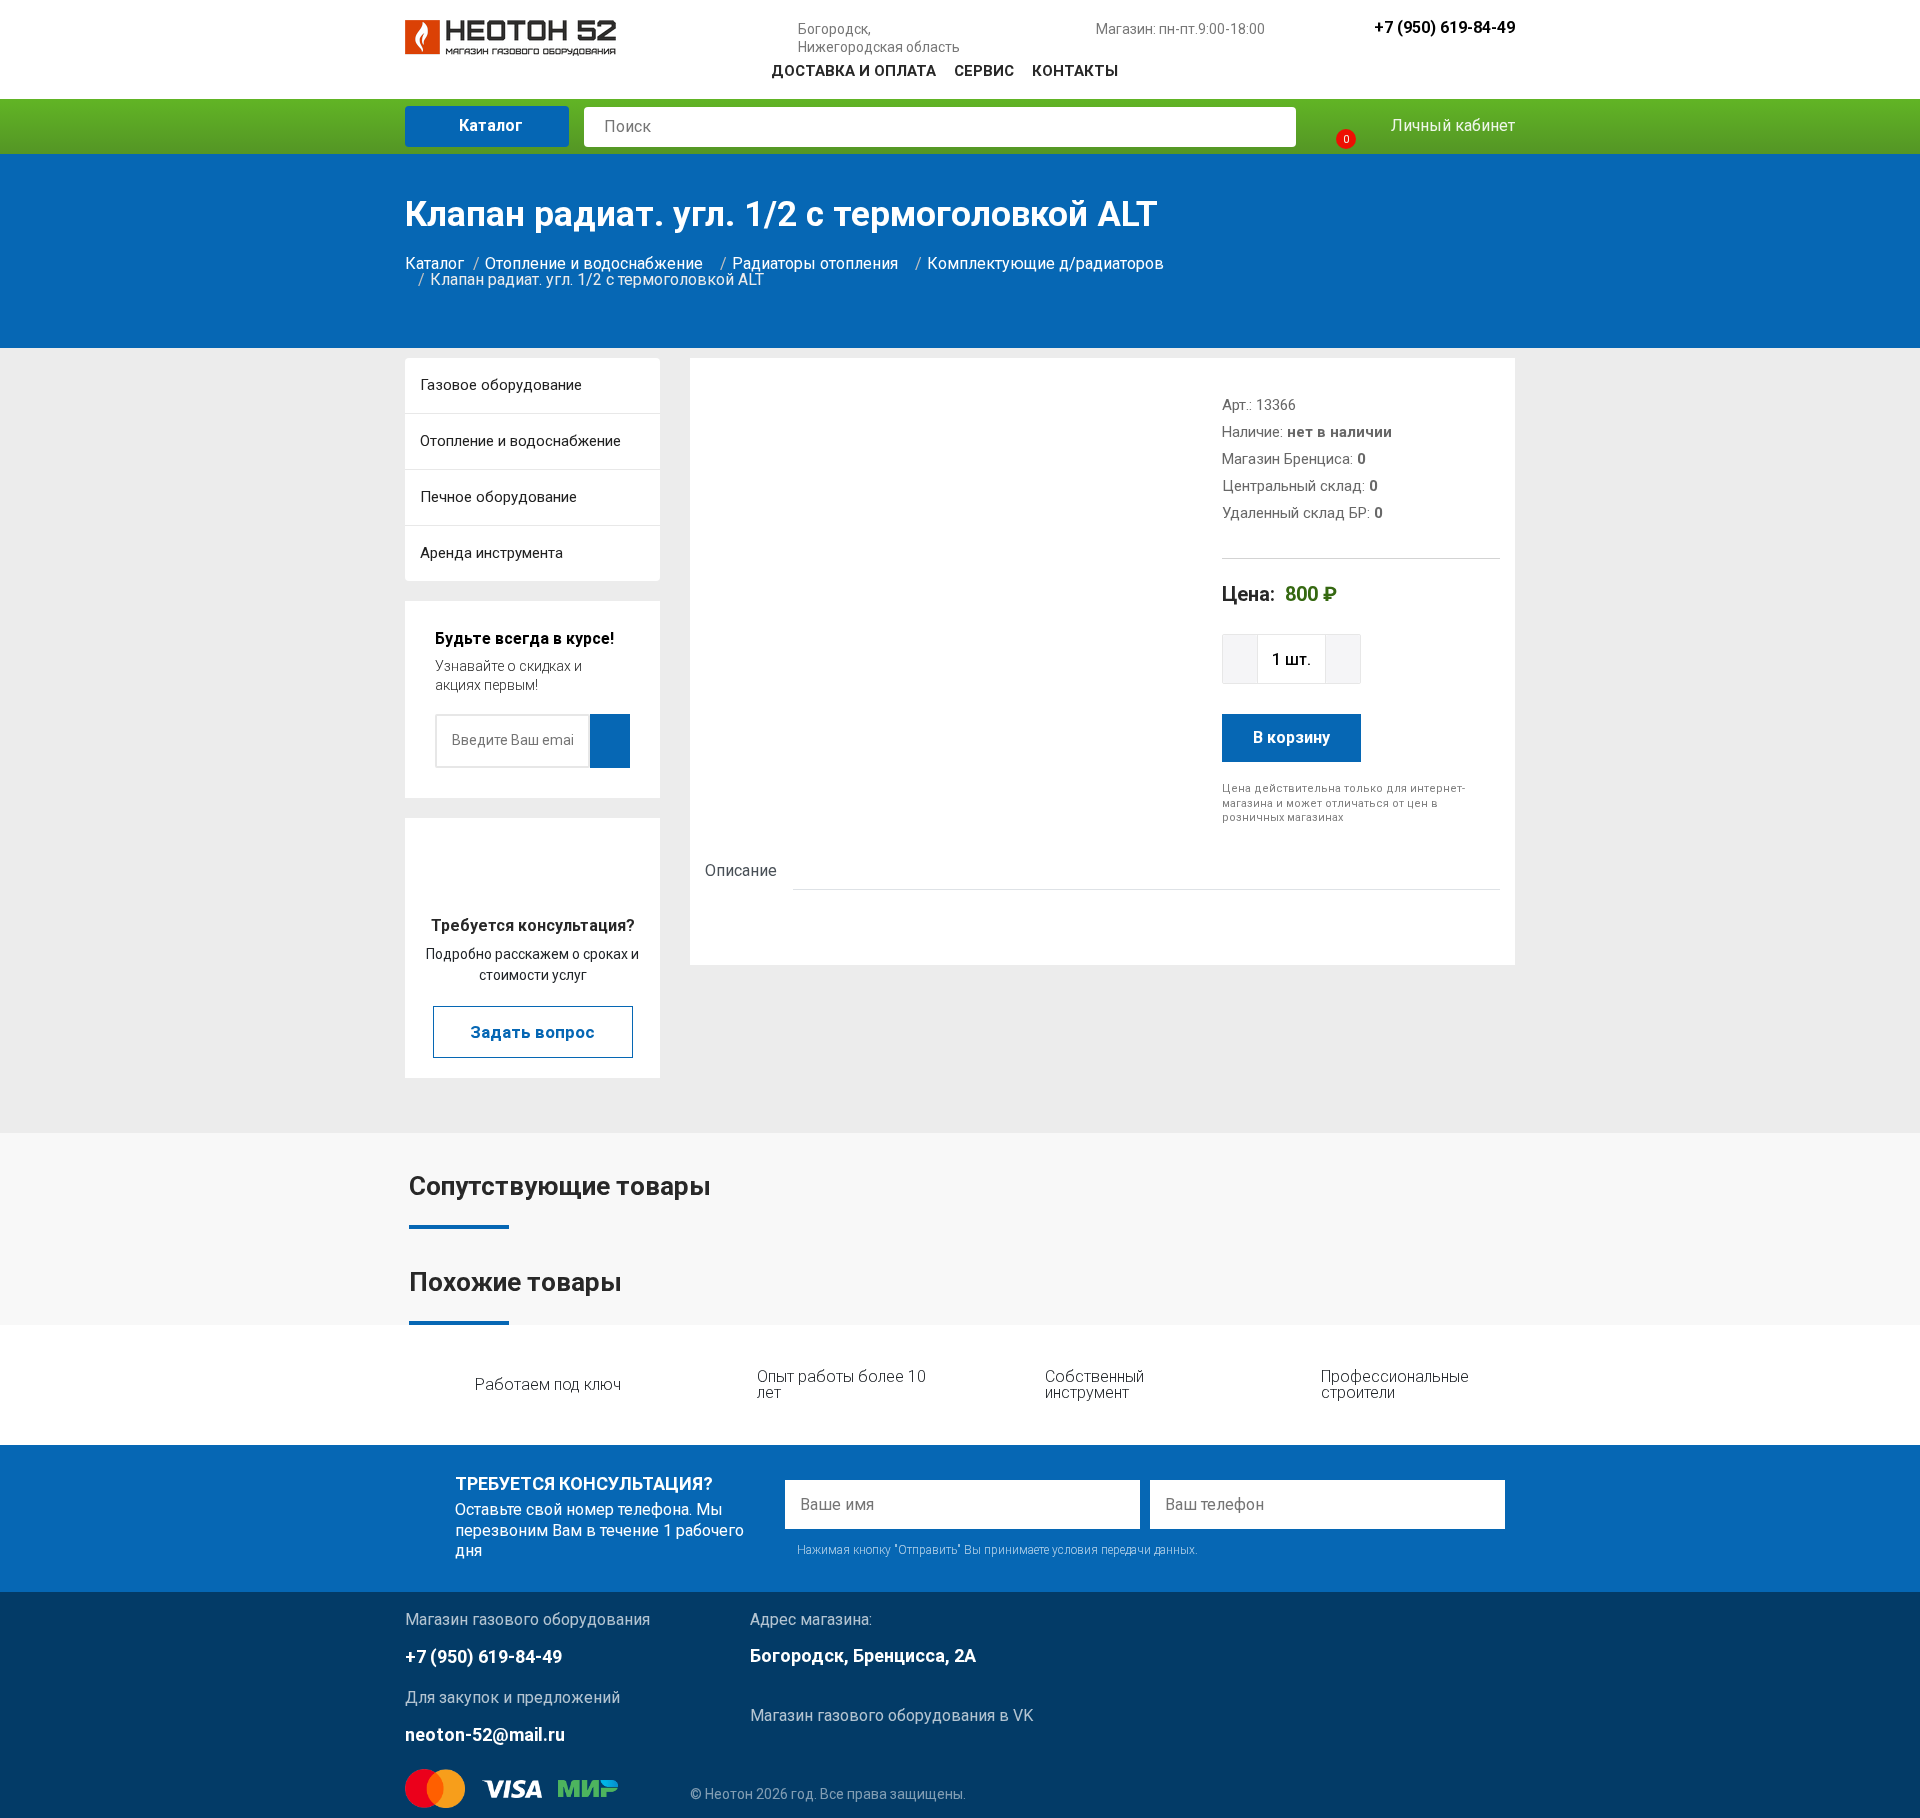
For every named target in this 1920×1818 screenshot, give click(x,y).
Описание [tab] (741, 870)
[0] (1328, 126)
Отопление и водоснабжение (594, 263)
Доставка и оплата (853, 71)
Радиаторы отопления (815, 263)
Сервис (984, 71)
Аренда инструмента (491, 553)
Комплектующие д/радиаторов (1045, 263)
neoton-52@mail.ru (485, 1734)
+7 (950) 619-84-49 (1444, 28)
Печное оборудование (498, 497)
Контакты (1075, 71)
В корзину (1291, 737)
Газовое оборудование (501, 385)
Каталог (489, 125)
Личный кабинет (1451, 125)
